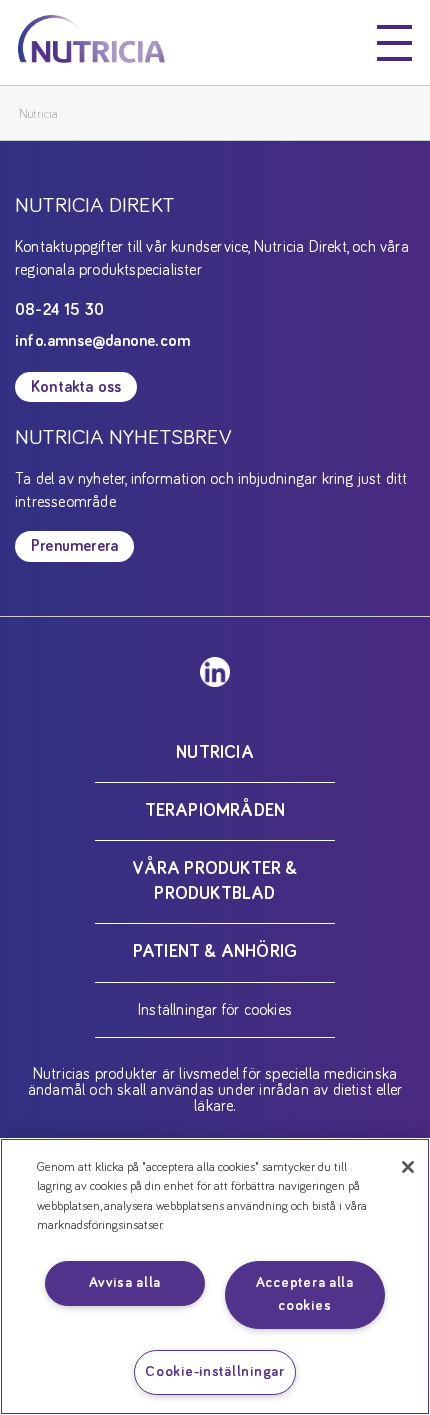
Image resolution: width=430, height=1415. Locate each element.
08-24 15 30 (59, 310)
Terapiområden (215, 811)
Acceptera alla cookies (305, 1294)
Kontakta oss (76, 387)
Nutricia (38, 114)
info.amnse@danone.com (102, 341)
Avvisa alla (125, 1283)
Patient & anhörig (215, 952)
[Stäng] (408, 1167)
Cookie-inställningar (214, 1372)
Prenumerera (74, 546)
